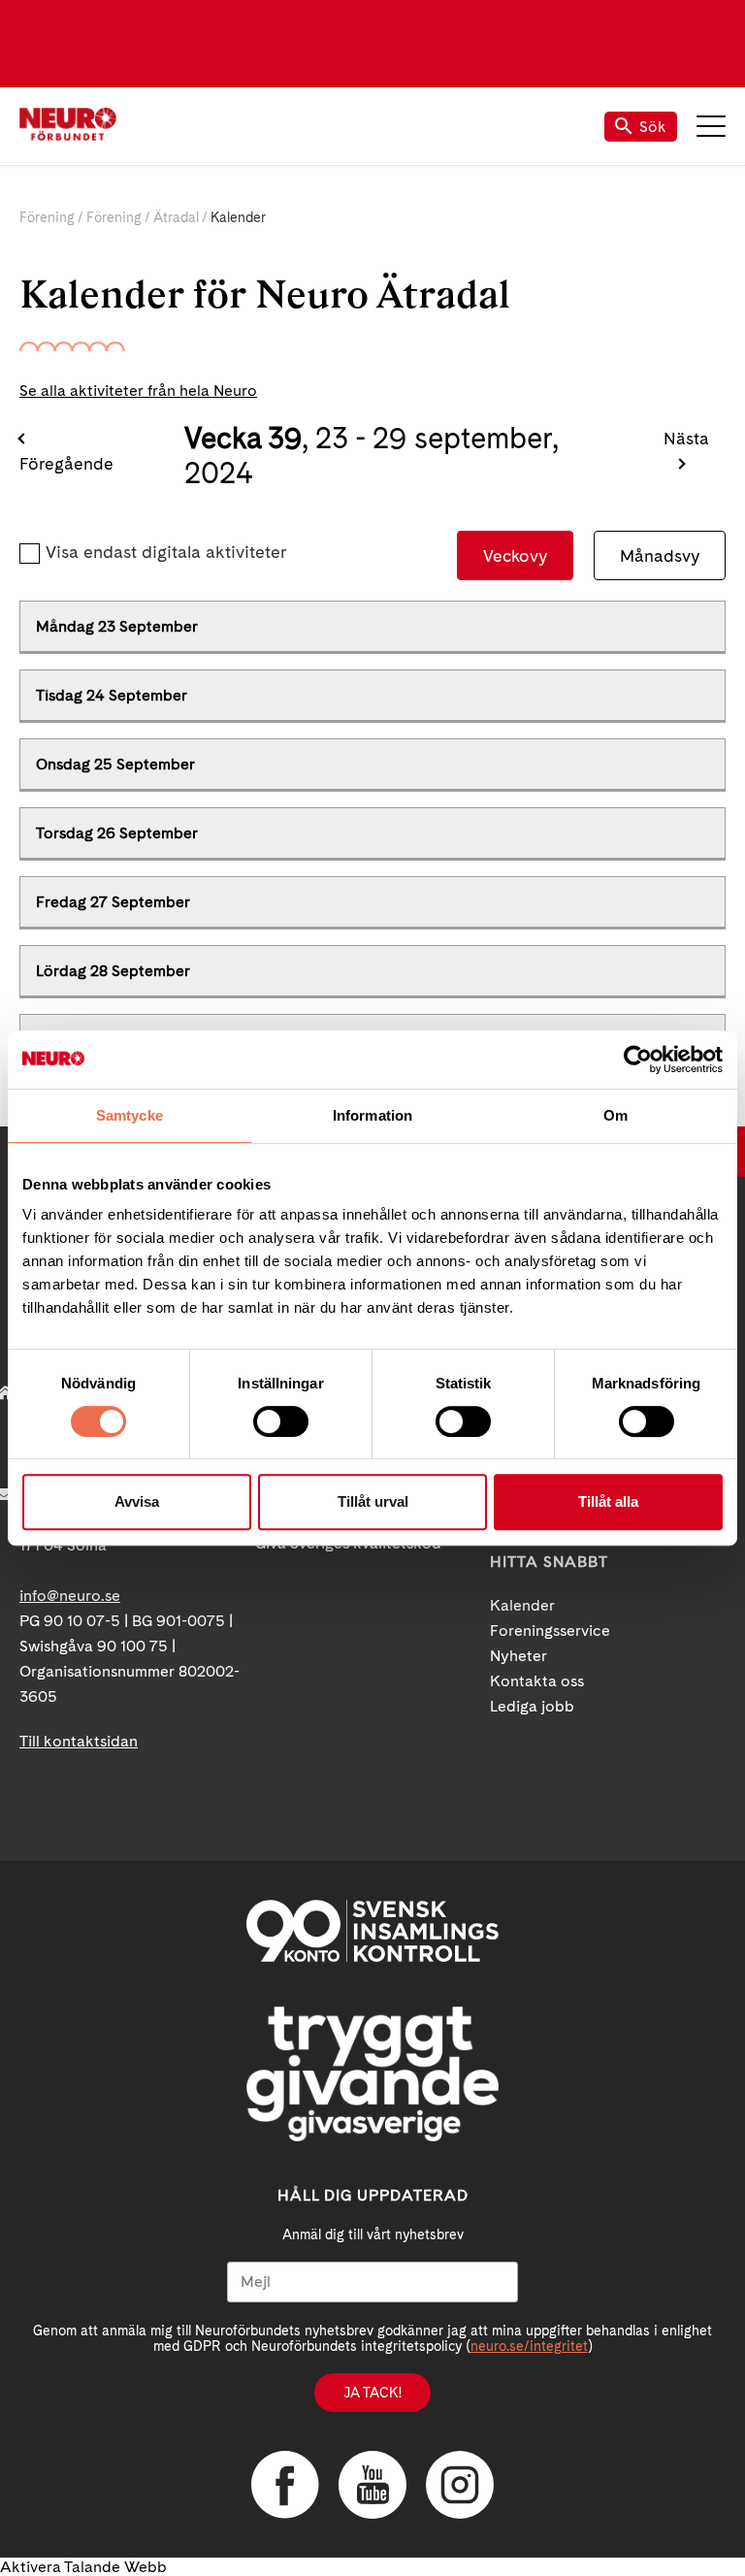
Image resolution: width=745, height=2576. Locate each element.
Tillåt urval (373, 1501)
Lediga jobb (532, 1706)
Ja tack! (372, 2393)
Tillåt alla (608, 1501)
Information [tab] (372, 1115)
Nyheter (518, 1656)
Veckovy (515, 555)
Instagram (460, 2485)
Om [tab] (615, 1115)
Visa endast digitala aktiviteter (166, 552)
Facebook (285, 2485)
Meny (711, 126)
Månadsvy (660, 555)
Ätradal (176, 217)
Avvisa (137, 1501)
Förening (47, 217)
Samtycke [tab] (130, 1115)
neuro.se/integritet (529, 2346)
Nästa (686, 438)
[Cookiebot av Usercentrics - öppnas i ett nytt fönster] (638, 1060)
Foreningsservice (550, 1630)
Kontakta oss (537, 1681)
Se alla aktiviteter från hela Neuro (138, 391)
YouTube (372, 2485)
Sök (653, 127)
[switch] (281, 1421)
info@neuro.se (70, 1596)
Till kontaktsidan (79, 1741)
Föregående (66, 463)
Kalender (522, 1605)
